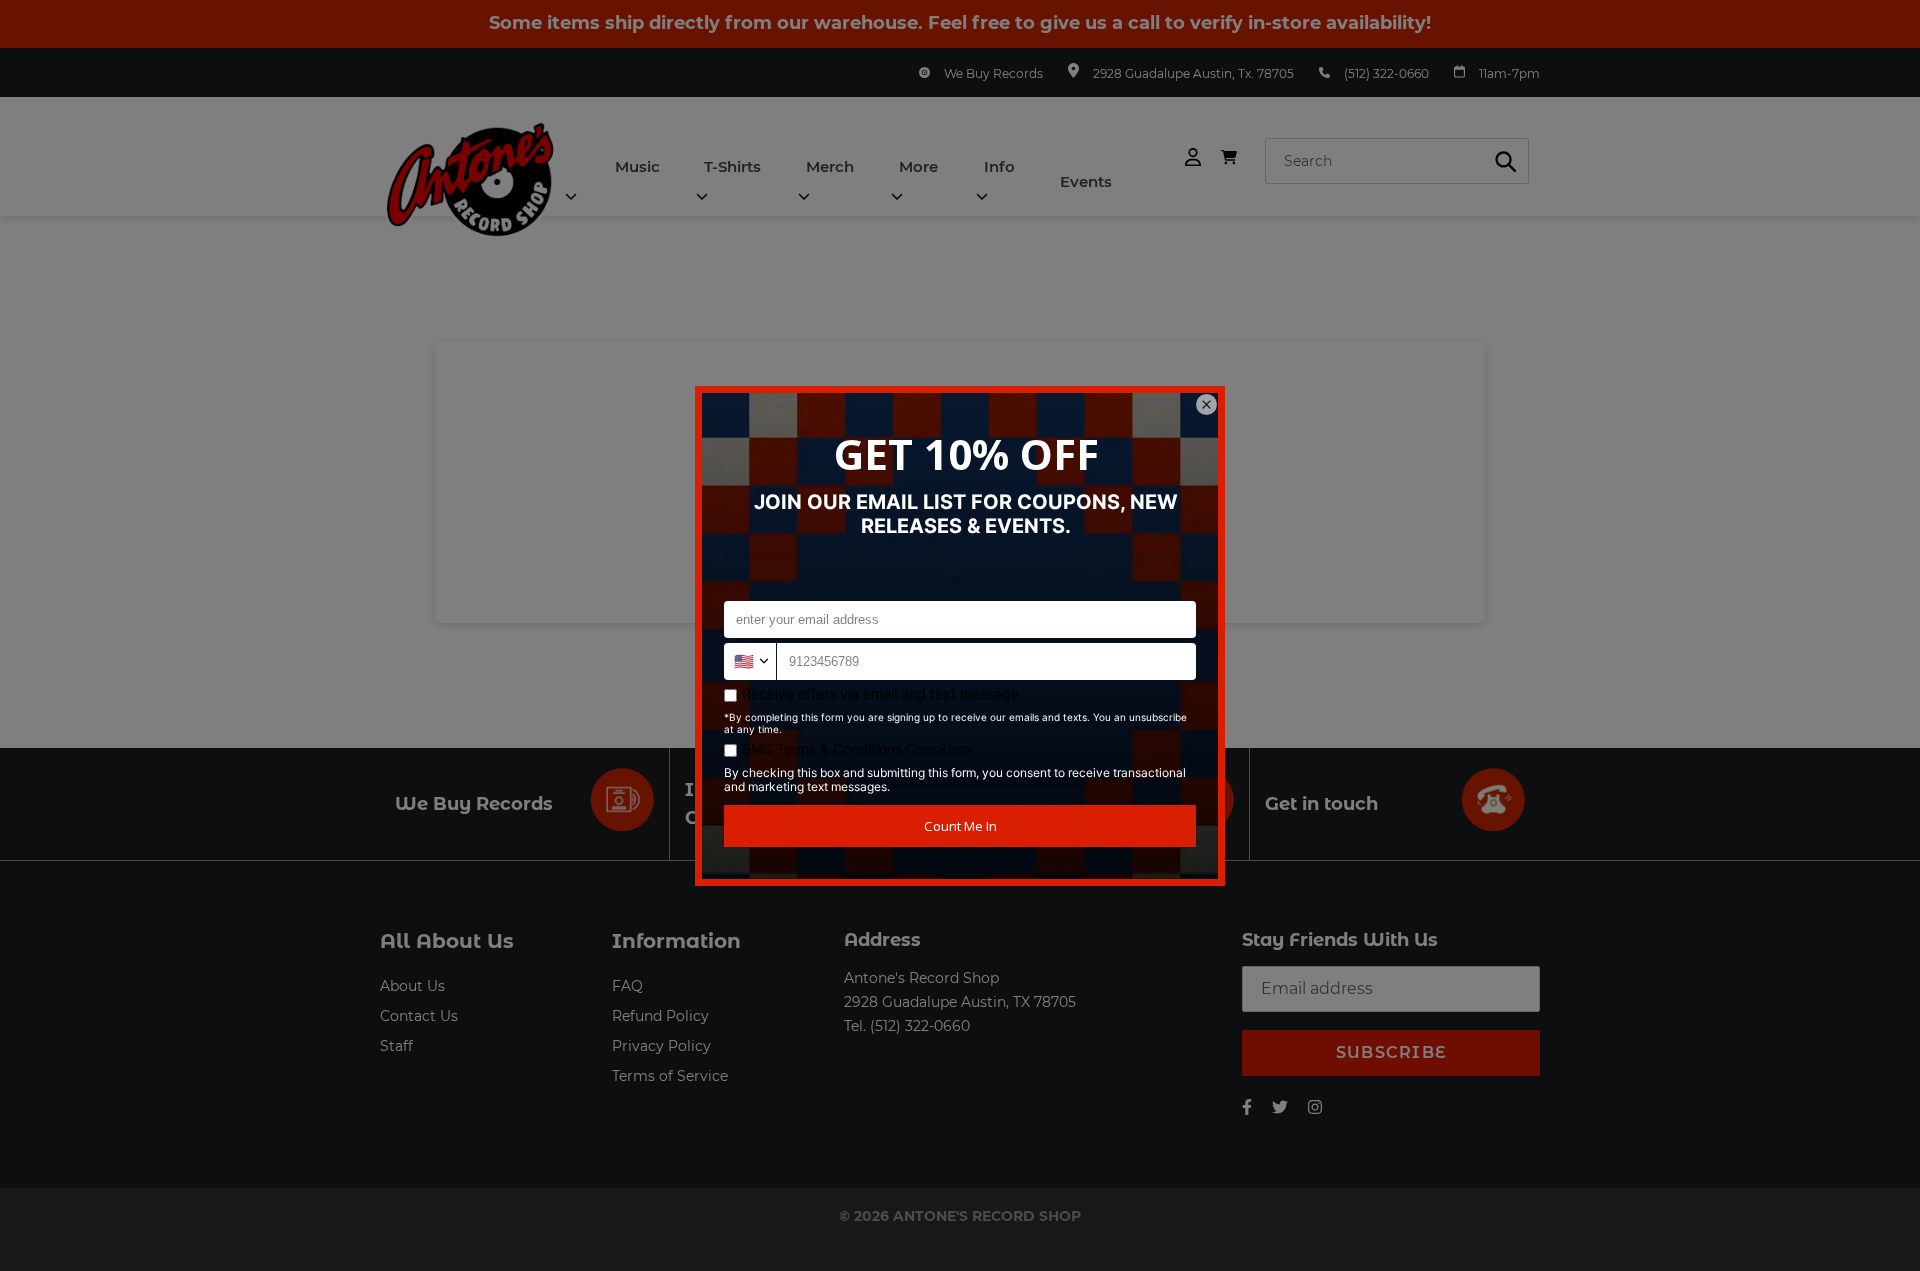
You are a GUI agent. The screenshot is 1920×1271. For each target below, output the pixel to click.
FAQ (627, 986)
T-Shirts (732, 166)
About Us (412, 986)
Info (999, 166)
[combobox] (1397, 161)
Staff (396, 1046)
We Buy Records (993, 73)
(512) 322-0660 (1386, 73)
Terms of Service (670, 1076)
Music (637, 166)
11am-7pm (1509, 73)
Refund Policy (660, 1016)
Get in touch (1321, 804)
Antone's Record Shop (921, 978)
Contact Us (419, 1016)
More (918, 166)
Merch (830, 166)
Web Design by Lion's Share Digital (960, 1238)
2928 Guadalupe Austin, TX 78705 (960, 1002)
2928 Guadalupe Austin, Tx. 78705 (1193, 73)
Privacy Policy (661, 1046)
